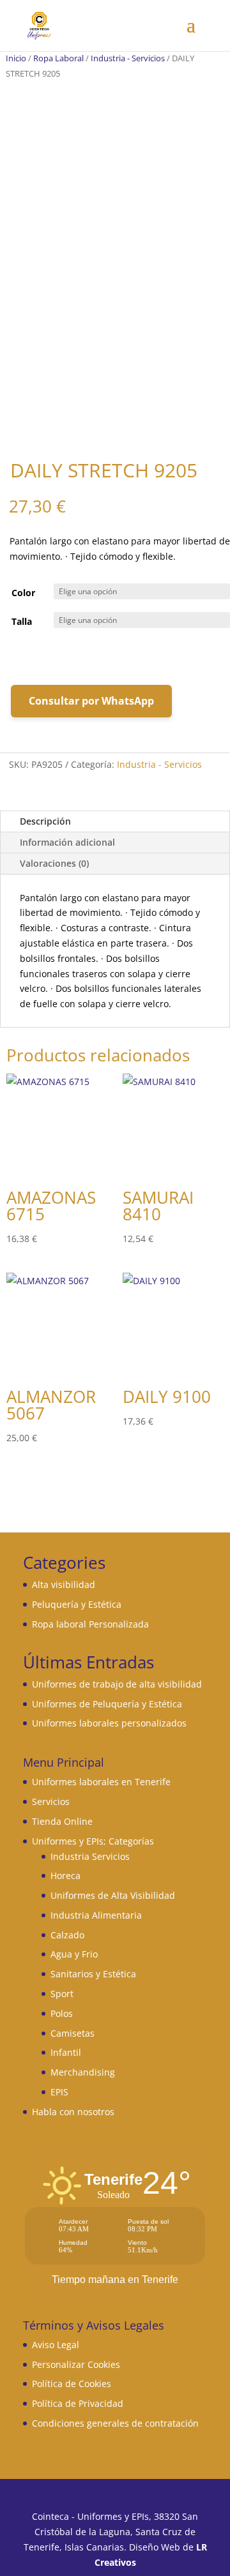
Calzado (67, 1935)
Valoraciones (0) (54, 863)
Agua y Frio (74, 1954)
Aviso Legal (56, 2345)
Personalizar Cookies (76, 2364)
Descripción (45, 821)
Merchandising (83, 2072)
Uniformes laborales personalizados (109, 1723)
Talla (22, 621)
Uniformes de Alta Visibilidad (113, 1895)
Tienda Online (62, 1821)
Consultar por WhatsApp (91, 701)
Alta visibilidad (64, 1584)
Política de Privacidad (78, 2403)
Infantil (66, 2052)
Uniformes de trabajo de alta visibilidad (117, 1684)
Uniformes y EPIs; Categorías (93, 1841)
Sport (62, 1994)
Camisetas (73, 2033)
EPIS (59, 2092)
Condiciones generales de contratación (115, 2423)
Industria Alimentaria (96, 1915)
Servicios (51, 1801)
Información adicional (67, 842)
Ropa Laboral (58, 58)
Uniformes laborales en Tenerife (101, 1782)
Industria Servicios (90, 1856)
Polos (62, 2013)
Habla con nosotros (73, 2112)
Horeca (65, 1876)
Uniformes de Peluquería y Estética (107, 1704)
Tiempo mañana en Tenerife (115, 2280)
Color (23, 593)
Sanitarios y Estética (93, 1974)
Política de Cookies (72, 2384)
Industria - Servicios (128, 58)
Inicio (16, 58)
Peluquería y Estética (77, 1604)
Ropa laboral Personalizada (90, 1624)
